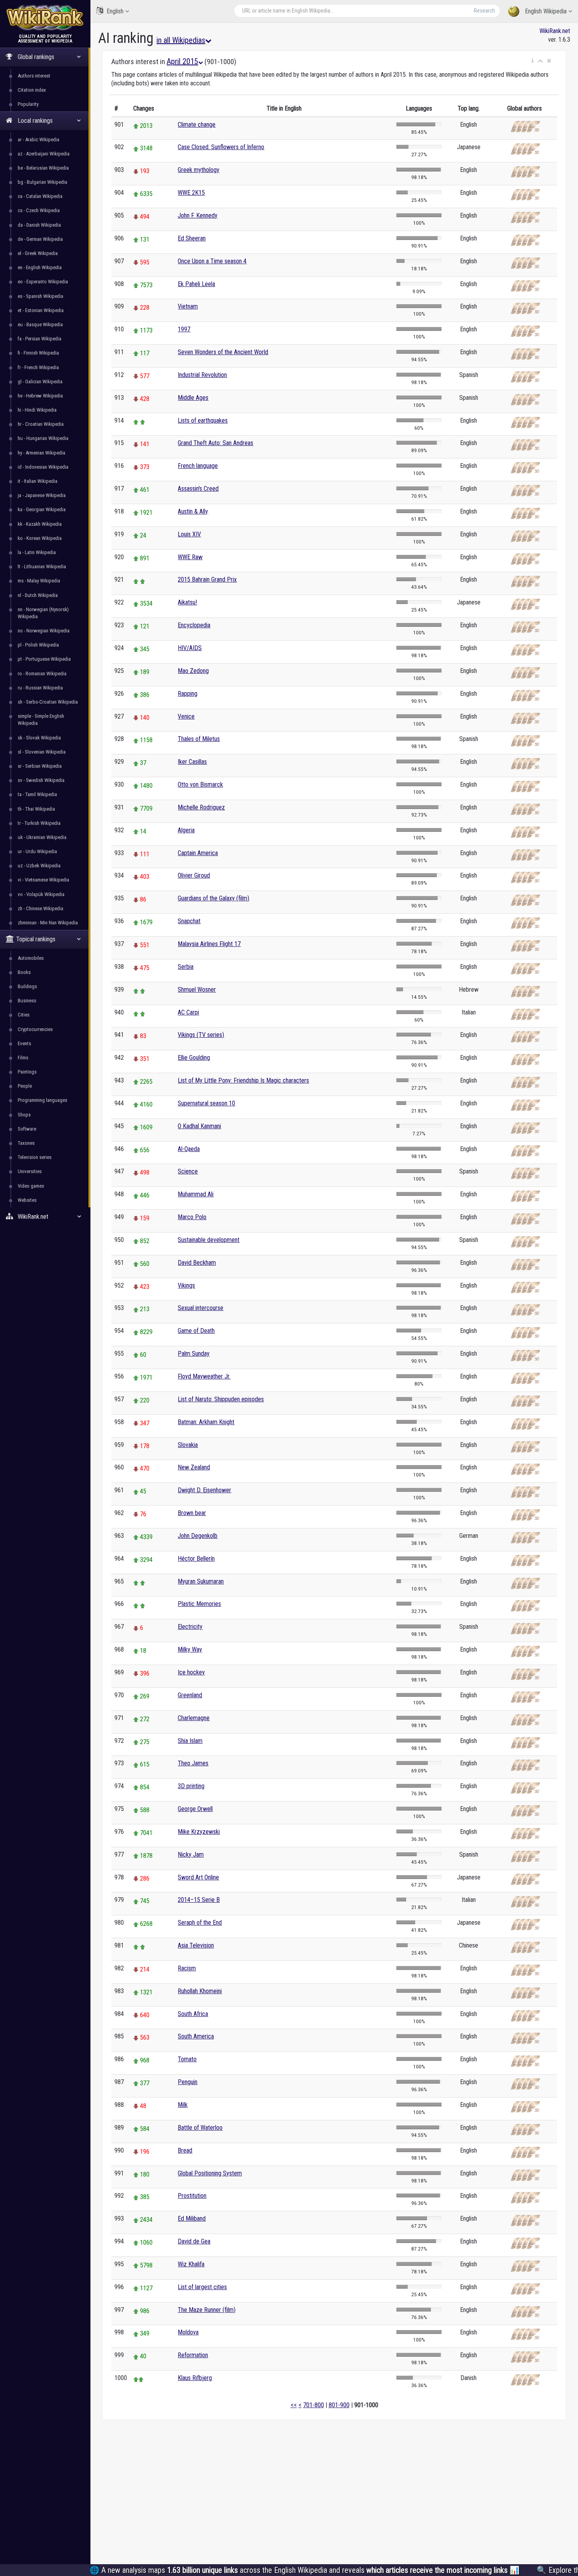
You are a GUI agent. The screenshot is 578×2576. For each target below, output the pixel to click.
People (25, 1086)
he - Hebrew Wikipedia (40, 396)
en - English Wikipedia (40, 267)
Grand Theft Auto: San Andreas (215, 443)
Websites (27, 1200)
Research (484, 11)
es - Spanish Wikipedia (40, 296)
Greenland (190, 1695)
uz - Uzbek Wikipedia (39, 866)
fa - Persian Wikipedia (40, 339)
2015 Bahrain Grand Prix (207, 579)
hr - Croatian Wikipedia (41, 424)
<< (294, 2405)
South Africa (193, 2014)
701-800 (314, 2405)
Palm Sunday (194, 1354)
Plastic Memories (199, 1604)
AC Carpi (188, 1012)
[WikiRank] (45, 17)
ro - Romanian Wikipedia (42, 674)
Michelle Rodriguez (201, 807)
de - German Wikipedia (40, 239)
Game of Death (196, 1331)
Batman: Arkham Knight (206, 1422)
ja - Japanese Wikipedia (42, 495)
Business (27, 1001)
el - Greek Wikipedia (38, 253)
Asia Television (196, 1945)
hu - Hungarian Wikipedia (43, 438)
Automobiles (31, 958)
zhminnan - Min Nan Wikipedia (48, 923)
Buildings (27, 986)
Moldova (188, 2332)
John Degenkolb (198, 1536)
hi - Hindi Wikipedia (37, 410)
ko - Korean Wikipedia (40, 538)
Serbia (186, 967)
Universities (30, 1171)
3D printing (191, 1786)
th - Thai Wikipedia (36, 809)
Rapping (188, 694)
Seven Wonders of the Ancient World (223, 352)
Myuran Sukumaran (201, 1581)
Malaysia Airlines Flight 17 (209, 944)
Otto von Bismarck (200, 784)
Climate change (197, 125)
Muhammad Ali (196, 1194)
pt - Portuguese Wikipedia (44, 659)
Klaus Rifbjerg (195, 2378)
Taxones (26, 1143)
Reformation (193, 2355)
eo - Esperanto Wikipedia (43, 282)
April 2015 (182, 61)
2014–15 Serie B (199, 1900)
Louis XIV (189, 534)
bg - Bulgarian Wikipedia (42, 182)
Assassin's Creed (198, 489)
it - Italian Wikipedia (38, 481)
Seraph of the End (200, 1923)
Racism (187, 1968)
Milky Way (190, 1649)
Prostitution (192, 2196)
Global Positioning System (210, 2173)
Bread (185, 2150)
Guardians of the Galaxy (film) (214, 898)
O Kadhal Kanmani (199, 1126)
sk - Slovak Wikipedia (39, 738)
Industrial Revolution (202, 375)
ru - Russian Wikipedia (40, 688)
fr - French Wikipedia (38, 367)
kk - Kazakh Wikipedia (40, 524)
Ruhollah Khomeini (200, 1991)
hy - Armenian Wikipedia (41, 453)
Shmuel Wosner (197, 990)
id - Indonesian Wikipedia (43, 467)
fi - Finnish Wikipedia (38, 353)
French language (198, 466)
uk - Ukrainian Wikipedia (42, 837)
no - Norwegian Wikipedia (44, 631)
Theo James (193, 1763)
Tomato (187, 2059)
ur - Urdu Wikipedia (37, 851)
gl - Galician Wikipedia (40, 382)
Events (24, 1043)
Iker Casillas (192, 762)
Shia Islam (190, 1741)
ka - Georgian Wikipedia (42, 509)
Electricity (190, 1627)
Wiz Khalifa (191, 2264)
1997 (184, 329)
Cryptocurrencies (35, 1029)
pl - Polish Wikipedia (38, 645)
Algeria (186, 830)
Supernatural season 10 (206, 1103)
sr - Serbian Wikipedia (40, 766)
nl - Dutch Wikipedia (38, 595)
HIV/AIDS (190, 648)
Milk (183, 2105)
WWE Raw (190, 557)
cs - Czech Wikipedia (39, 210)
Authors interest (34, 76)
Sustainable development (209, 1240)
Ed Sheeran (192, 238)
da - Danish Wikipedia (39, 225)
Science (188, 1171)
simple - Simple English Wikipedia (41, 720)
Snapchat (189, 921)
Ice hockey (191, 1672)
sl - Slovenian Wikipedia (42, 752)
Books (24, 972)
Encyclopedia (194, 625)
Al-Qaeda (189, 1149)
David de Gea (194, 2241)
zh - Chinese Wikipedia (40, 908)
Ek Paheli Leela (196, 284)
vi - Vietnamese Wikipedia (43, 880)
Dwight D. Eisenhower (204, 1490)
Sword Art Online (198, 1877)
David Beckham (197, 1263)
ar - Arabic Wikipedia (39, 140)
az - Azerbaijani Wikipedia (44, 154)
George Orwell (195, 1809)
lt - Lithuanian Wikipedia (42, 566)
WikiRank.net (555, 31)
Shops (24, 1115)
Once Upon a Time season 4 (212, 261)
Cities (24, 1015)
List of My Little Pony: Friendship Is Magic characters (243, 1080)
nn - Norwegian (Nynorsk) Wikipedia (43, 613)
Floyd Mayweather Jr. (204, 1376)
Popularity (28, 104)
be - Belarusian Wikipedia (43, 168)
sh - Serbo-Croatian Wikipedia (48, 702)
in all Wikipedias (181, 40)
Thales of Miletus (199, 739)
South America (196, 2036)
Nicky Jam (191, 1854)
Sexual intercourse (201, 1308)
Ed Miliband (192, 2218)
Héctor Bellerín (196, 1559)
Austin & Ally (193, 511)
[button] (533, 61)
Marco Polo (192, 1217)
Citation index (32, 90)
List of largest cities (202, 2287)
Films (23, 1058)
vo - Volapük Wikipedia (41, 894)
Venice (186, 716)
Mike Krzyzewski (199, 1832)
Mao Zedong (193, 671)
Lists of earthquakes (203, 420)
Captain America (198, 853)
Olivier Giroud (194, 875)
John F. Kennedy (198, 215)
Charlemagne (194, 1718)
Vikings (186, 1285)
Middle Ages (193, 398)
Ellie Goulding (194, 1058)
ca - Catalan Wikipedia (40, 196)
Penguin (188, 2082)
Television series (35, 1157)
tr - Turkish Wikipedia (39, 823)
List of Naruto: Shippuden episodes (221, 1399)
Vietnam (188, 306)
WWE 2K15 (191, 193)
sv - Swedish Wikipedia (41, 780)
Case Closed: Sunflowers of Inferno (221, 147)
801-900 (339, 2405)
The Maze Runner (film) (207, 2310)
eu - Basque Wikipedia (40, 324)
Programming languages (42, 1100)
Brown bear (192, 1513)
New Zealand (194, 1467)
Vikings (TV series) (201, 1035)
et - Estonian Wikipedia (41, 310)
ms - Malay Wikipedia (39, 581)
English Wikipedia (546, 11)
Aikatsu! (187, 602)
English (115, 11)
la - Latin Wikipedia (37, 552)
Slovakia (188, 1445)
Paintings (27, 1072)
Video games (31, 1186)
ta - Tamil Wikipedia (37, 794)
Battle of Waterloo (200, 2128)
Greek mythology (199, 170)
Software (27, 1129)
